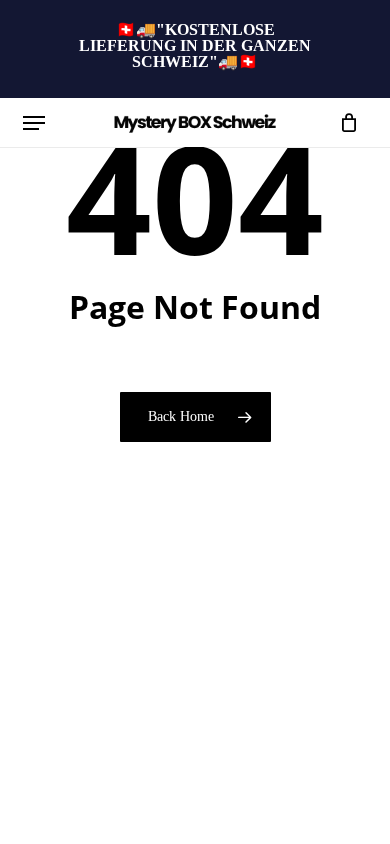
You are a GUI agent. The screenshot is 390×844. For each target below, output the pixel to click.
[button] (34, 123)
